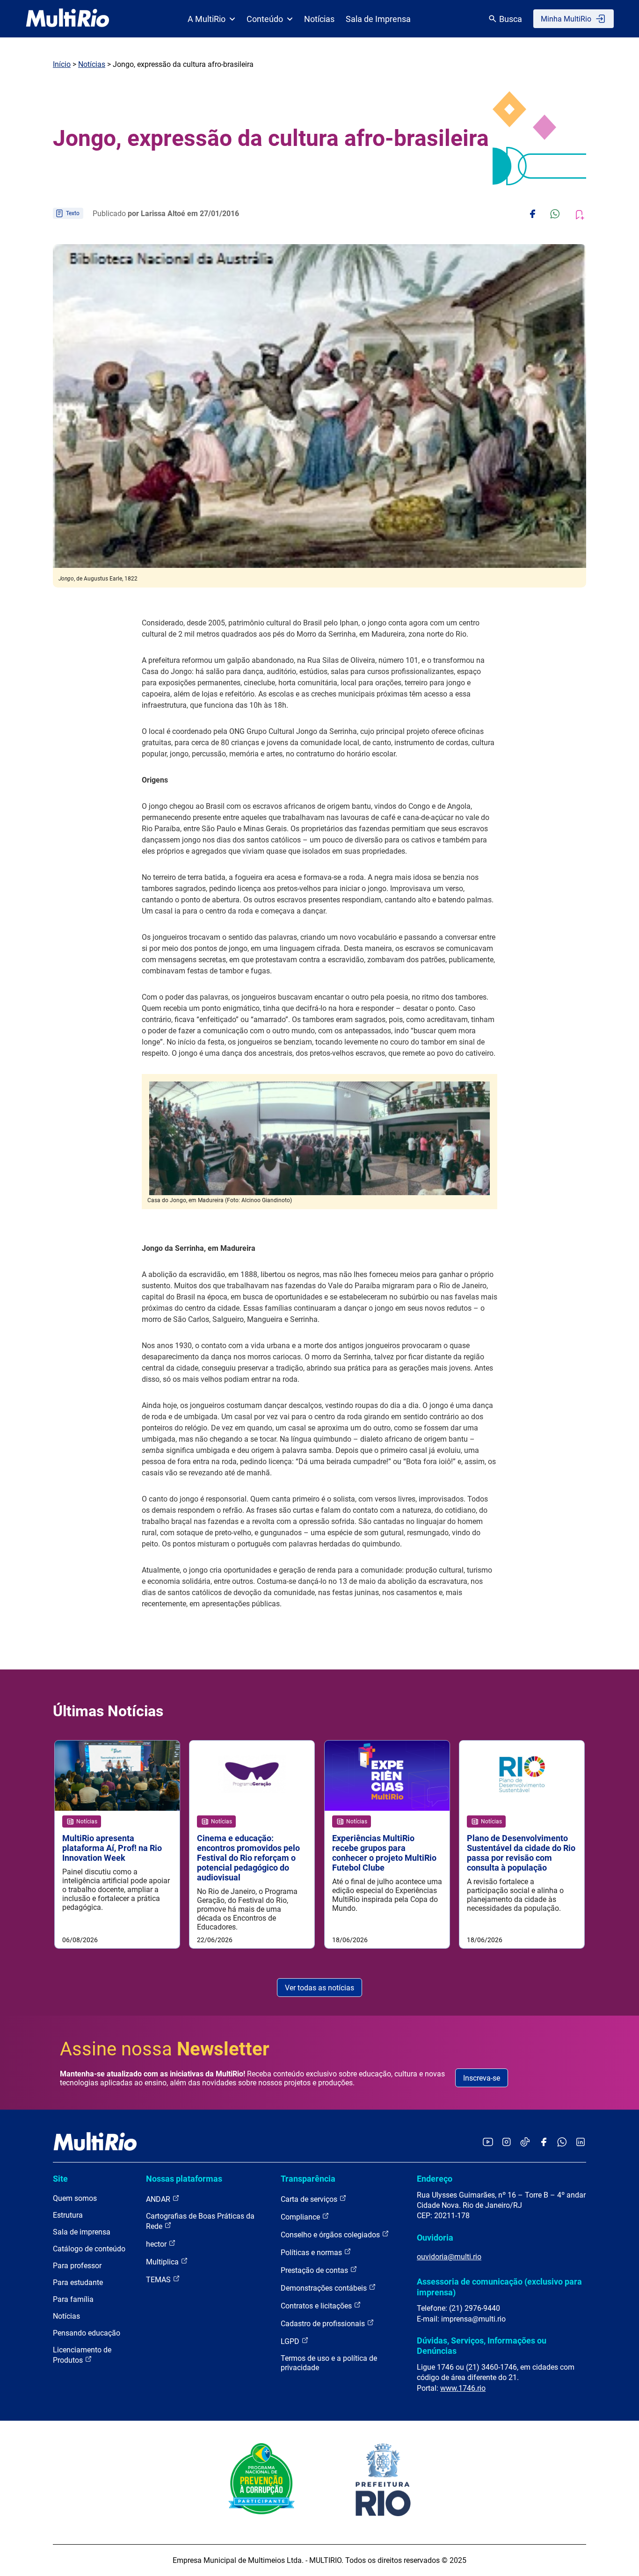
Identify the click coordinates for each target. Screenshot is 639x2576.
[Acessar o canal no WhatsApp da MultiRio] (562, 2143)
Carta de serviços (310, 2199)
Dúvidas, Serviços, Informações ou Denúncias (482, 2346)
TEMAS (159, 2280)
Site (60, 2179)
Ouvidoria (435, 2238)
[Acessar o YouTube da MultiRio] (488, 2143)
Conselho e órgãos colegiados (331, 2235)
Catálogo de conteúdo (89, 2249)
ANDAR (159, 2199)
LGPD (291, 2341)
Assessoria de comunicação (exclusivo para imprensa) (499, 2287)
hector (157, 2244)
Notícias (319, 19)
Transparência (308, 2179)
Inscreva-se (482, 2078)
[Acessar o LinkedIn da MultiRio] (581, 2143)
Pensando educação (87, 2333)
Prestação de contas (315, 2270)
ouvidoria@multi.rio (449, 2257)
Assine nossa (165, 2049)
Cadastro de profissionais (324, 2324)
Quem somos (75, 2198)
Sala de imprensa (82, 2232)
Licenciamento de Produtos (82, 2355)
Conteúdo (265, 19)
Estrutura (68, 2215)
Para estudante (78, 2282)
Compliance (301, 2217)
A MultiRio (207, 19)
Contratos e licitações (317, 2306)
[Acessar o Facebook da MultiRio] (544, 2143)
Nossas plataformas (184, 2179)
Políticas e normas (312, 2253)
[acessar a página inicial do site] (68, 19)
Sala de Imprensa (378, 19)
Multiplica (163, 2262)
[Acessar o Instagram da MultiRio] (506, 2143)
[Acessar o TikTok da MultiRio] (525, 2143)
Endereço (435, 2179)
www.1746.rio (463, 2388)
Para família (73, 2299)
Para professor (77, 2266)
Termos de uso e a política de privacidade (329, 2363)
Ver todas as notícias (319, 1988)
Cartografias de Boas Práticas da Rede (200, 2221)
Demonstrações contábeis (325, 2288)
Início (62, 64)
